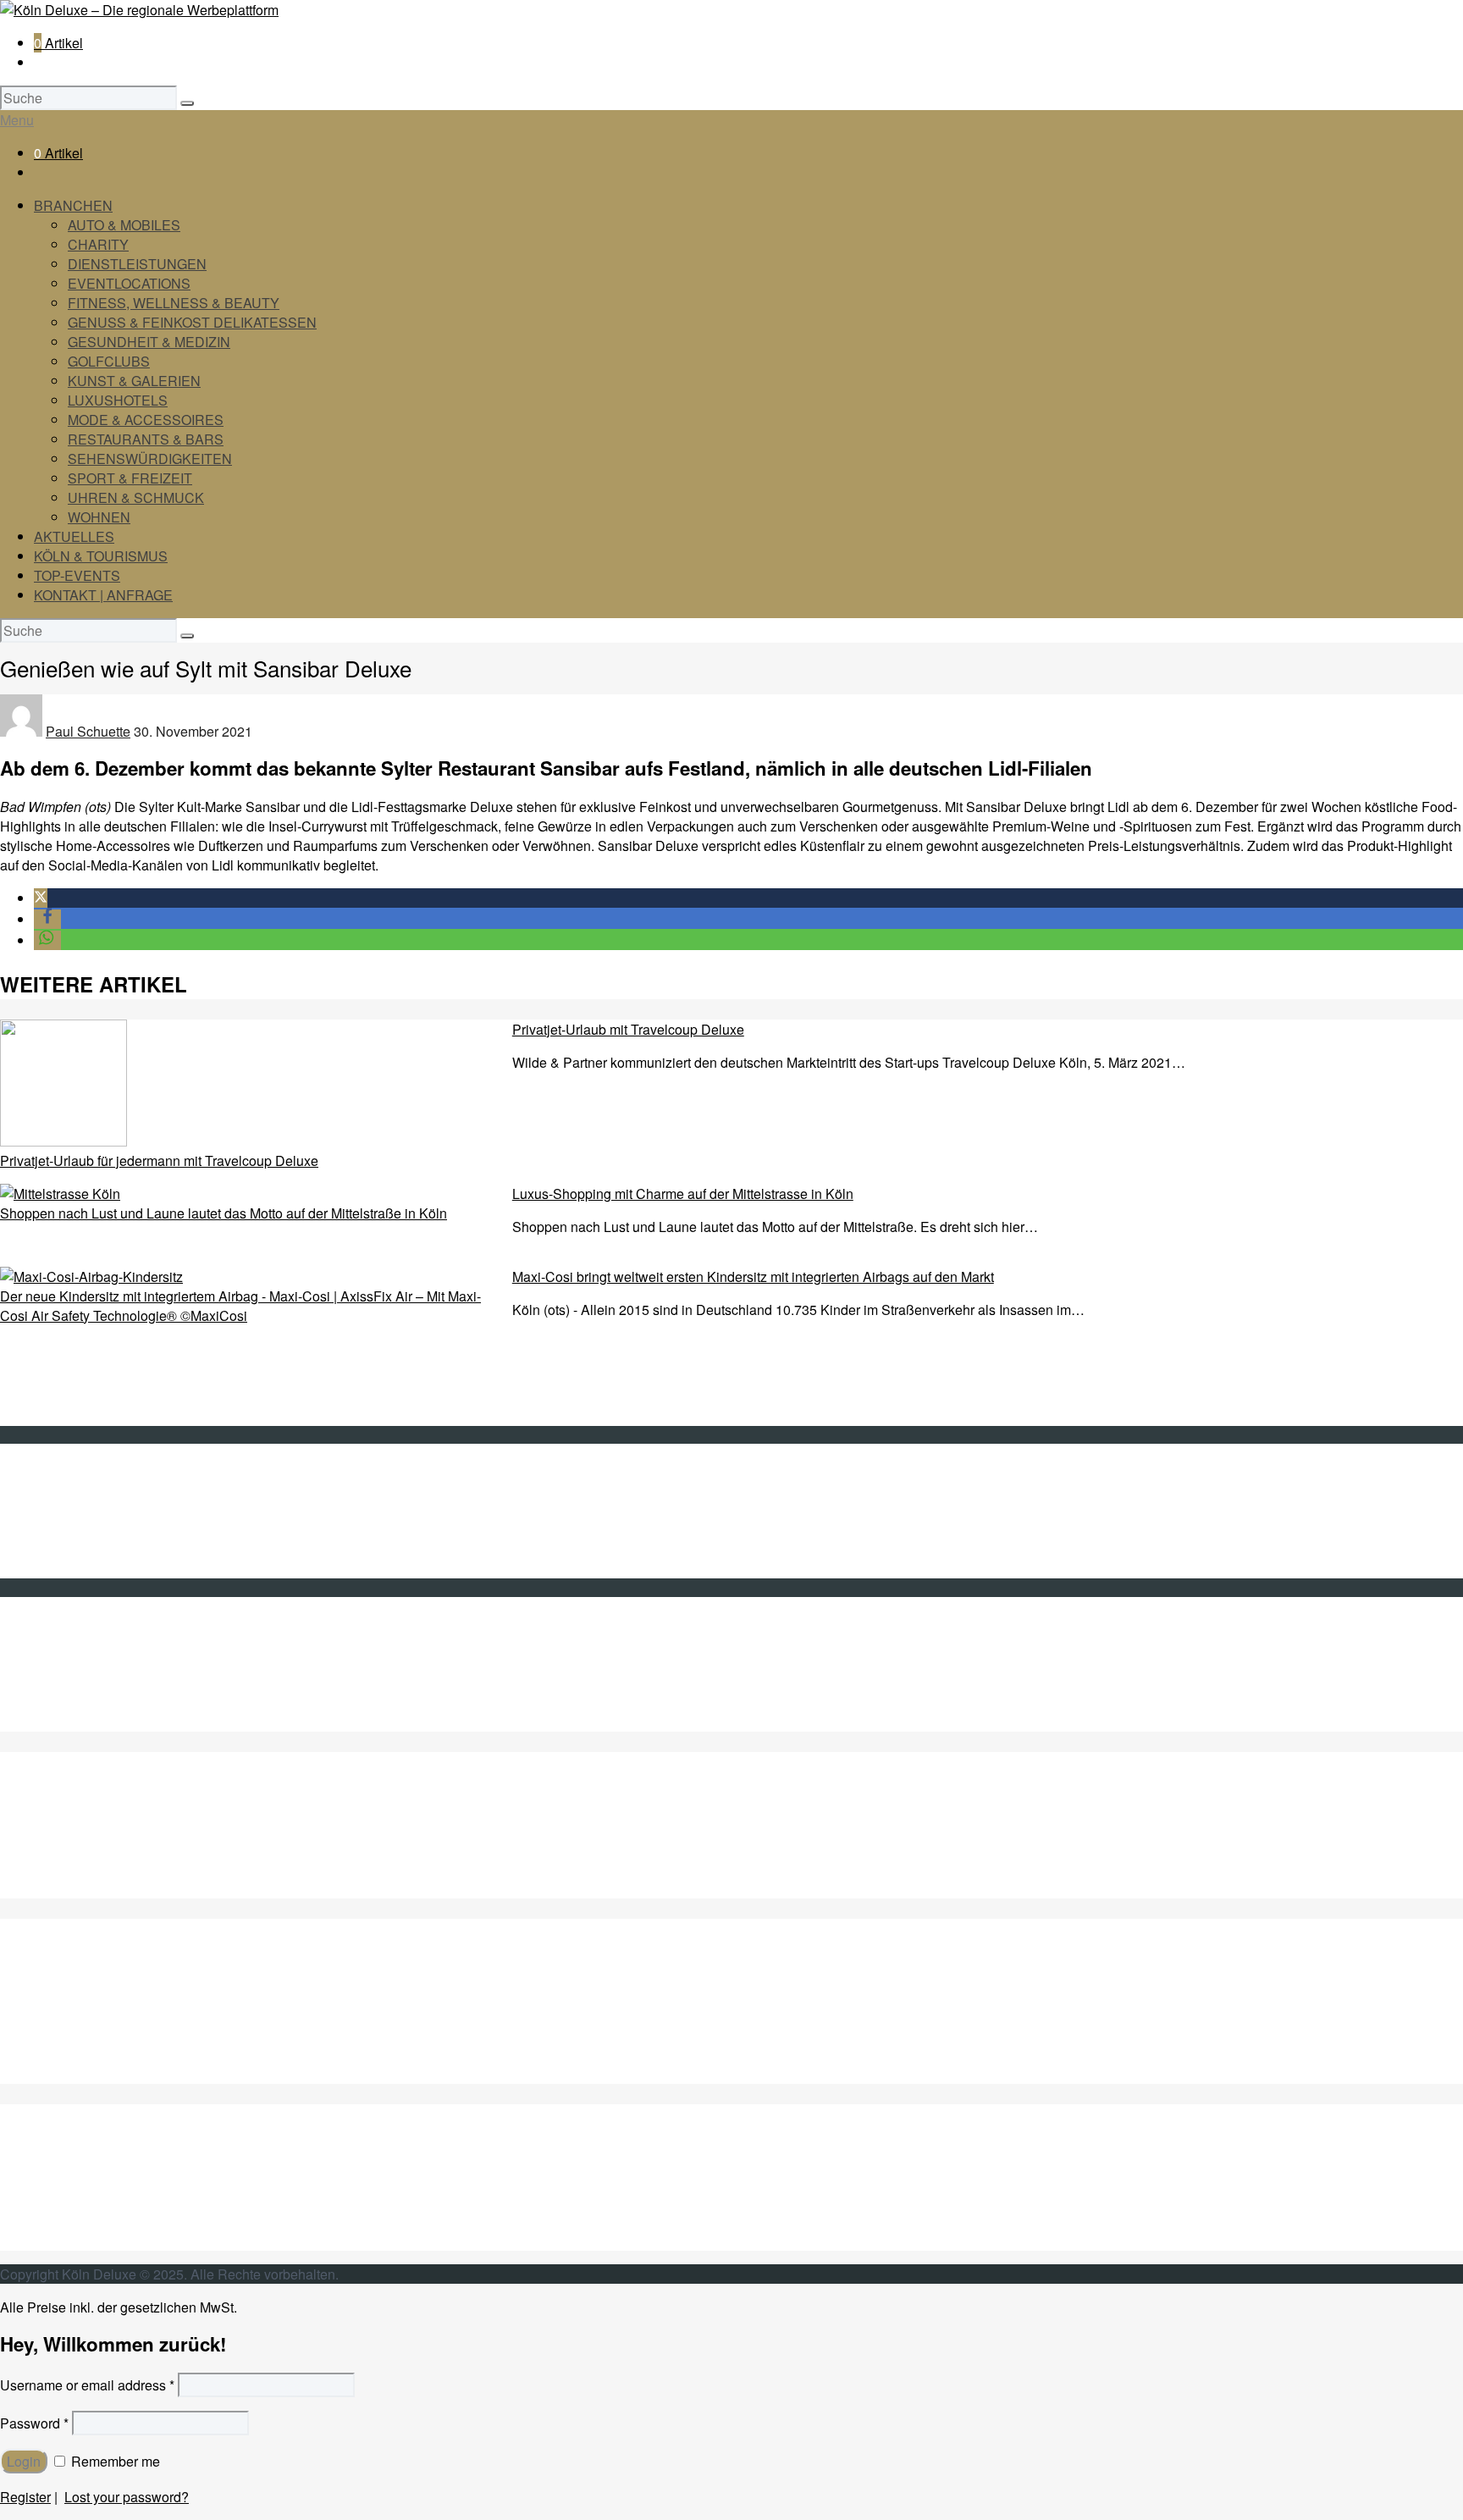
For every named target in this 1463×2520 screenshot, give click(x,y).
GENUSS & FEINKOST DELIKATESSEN (192, 322)
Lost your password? (127, 2497)
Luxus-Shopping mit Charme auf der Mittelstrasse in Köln (683, 1194)
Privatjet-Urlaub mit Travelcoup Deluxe (628, 1029)
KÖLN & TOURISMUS (101, 556)
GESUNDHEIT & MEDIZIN (149, 342)
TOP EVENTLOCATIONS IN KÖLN (139, 1869)
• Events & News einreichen (118, 1569)
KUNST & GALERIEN (134, 381)
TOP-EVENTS (77, 575)
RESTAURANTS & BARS (146, 439)
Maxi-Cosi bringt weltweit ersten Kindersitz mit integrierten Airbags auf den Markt (753, 1277)
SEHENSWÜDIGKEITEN (111, 2183)
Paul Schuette (88, 731)
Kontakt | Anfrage (86, 1491)
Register (25, 2497)
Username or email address (87, 2385)
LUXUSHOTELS (118, 400)
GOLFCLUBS (109, 361)
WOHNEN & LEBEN (96, 2241)
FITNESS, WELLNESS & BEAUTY (174, 303)
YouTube (61, 1683)
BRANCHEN (73, 205)
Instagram (63, 1702)
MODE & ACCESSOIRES (146, 420)
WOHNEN (99, 517)
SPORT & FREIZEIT (130, 478)
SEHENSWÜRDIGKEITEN (150, 459)
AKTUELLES (74, 536)
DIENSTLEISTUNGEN (137, 264)
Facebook (63, 1663)
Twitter (53, 1644)
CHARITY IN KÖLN (93, 1830)
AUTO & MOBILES (124, 225)
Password (34, 2423)
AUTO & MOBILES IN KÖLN (119, 1811)
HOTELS (63, 2055)
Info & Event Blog (86, 1510)
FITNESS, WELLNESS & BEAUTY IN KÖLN (168, 1889)
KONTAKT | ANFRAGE (103, 595)
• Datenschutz (76, 1549)
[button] (41, 898)
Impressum (67, 1530)
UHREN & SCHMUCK (136, 497)
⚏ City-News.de (82, 1722)
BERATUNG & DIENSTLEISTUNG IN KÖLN (168, 1850)
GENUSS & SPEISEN (101, 1977)
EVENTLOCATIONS (129, 283)
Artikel (58, 43)
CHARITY (98, 244)
